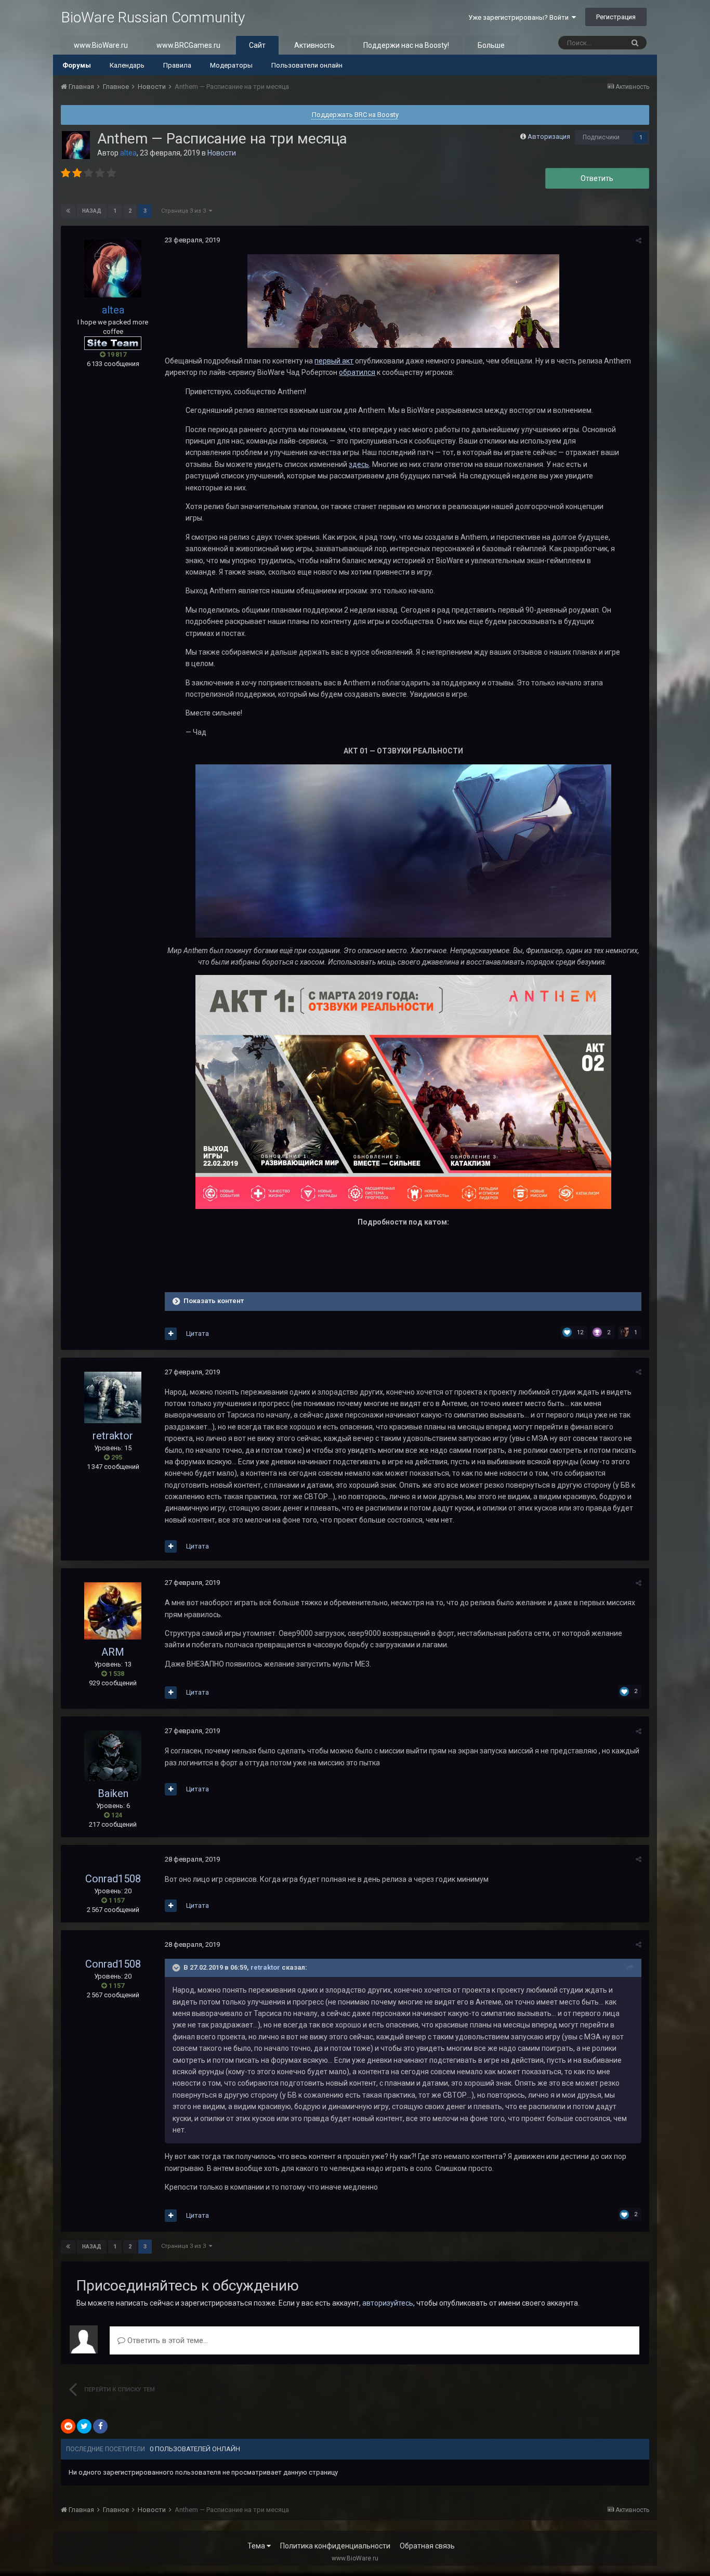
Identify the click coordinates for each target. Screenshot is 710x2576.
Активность (314, 45)
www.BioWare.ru (101, 45)
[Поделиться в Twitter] (84, 2426)
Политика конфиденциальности (335, 2546)
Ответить (597, 178)
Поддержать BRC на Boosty (355, 115)
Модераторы (231, 65)
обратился (357, 372)
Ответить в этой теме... (167, 2340)
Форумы (77, 65)
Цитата (198, 1333)
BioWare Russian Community (153, 17)
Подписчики (601, 137)
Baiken (113, 1793)
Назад (92, 211)
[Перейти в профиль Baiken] (113, 1755)
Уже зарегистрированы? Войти (520, 17)
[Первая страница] (68, 211)
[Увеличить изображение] (403, 850)
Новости (222, 153)
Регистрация (616, 17)
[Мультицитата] (171, 1334)
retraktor (113, 1436)
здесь (359, 464)
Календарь (127, 65)
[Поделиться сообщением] (639, 240)
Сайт (257, 45)
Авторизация (549, 136)
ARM (113, 1652)
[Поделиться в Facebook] (100, 2426)
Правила (177, 65)
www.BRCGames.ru (188, 45)
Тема (257, 2546)
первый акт (334, 361)
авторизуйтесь (388, 2303)
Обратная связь (427, 2546)
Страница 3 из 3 (185, 211)
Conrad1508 (113, 1879)
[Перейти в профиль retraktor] (113, 1397)
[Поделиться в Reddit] (68, 2426)
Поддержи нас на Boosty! (406, 45)
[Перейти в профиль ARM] (113, 1611)
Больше (491, 45)
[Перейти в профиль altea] (76, 145)
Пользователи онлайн (307, 65)
